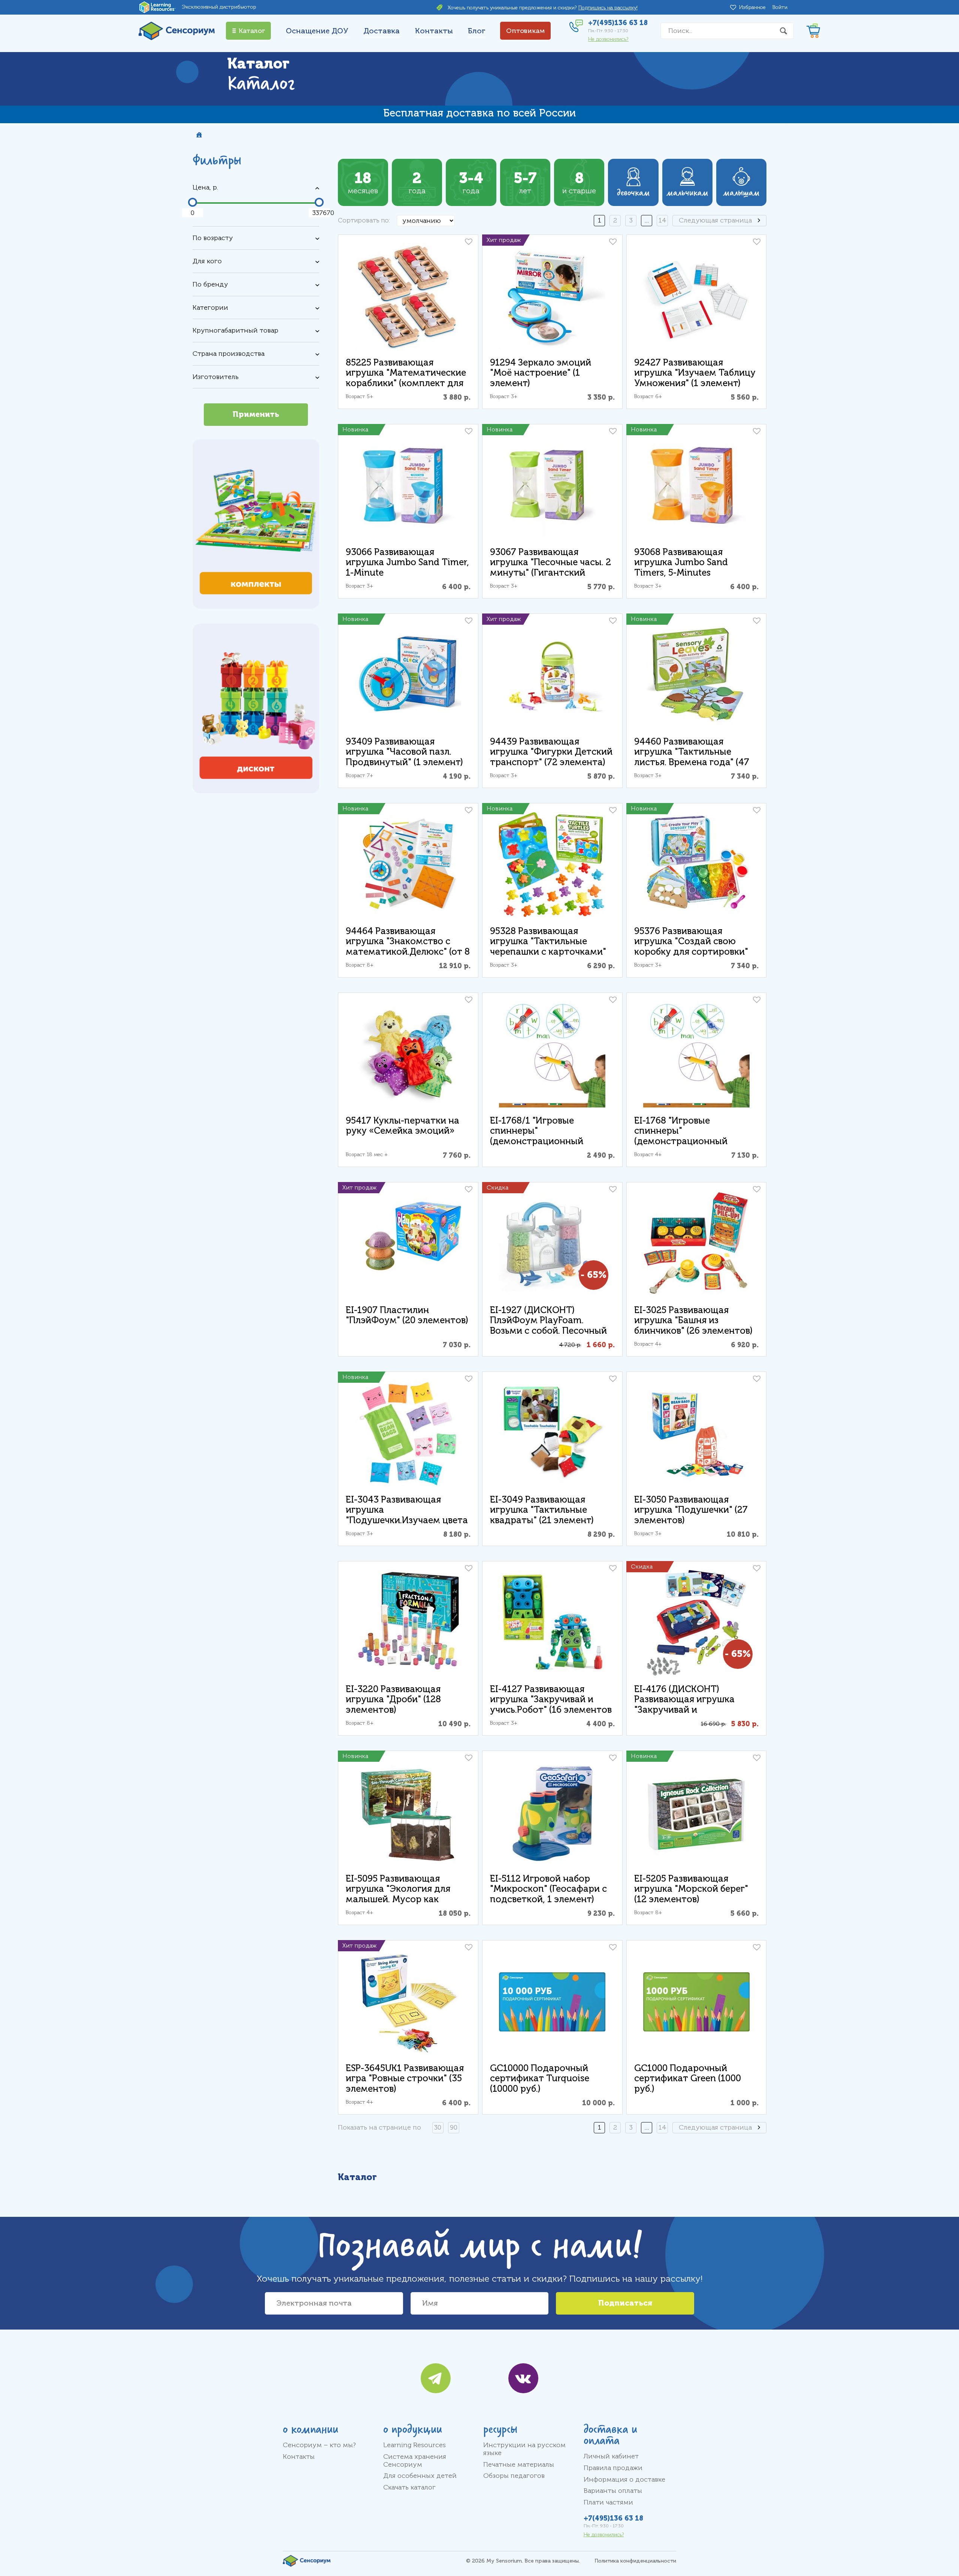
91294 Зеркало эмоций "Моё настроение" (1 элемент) (541, 373)
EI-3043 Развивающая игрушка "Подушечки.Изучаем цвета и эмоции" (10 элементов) (407, 1515)
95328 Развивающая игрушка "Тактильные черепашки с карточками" (548, 942)
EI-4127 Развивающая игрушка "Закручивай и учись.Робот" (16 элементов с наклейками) (551, 1705)
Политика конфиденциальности (635, 2561)
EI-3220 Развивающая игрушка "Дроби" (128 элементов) (393, 1700)
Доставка (382, 31)
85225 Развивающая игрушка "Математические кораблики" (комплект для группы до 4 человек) (406, 378)
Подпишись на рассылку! (608, 8)
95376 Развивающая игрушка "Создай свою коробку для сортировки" (691, 942)
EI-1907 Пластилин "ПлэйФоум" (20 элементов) (407, 1316)
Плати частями (608, 2502)
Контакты (434, 31)
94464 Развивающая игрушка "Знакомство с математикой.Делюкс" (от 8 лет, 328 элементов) (408, 947)
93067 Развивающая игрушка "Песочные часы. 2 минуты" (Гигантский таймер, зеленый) (550, 568)
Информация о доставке (624, 2479)
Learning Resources (415, 2445)
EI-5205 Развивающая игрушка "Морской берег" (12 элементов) (691, 1889)
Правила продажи (613, 2468)
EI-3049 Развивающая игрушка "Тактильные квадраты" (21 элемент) (542, 1510)
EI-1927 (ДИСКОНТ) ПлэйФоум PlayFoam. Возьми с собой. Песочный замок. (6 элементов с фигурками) (548, 1331)
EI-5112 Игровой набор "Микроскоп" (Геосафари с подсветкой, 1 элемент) (548, 1889)
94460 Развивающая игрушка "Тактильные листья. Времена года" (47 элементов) (692, 757)
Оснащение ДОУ (317, 31)
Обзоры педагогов (514, 2476)
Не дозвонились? (608, 39)
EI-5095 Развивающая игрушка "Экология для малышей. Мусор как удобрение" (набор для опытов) (398, 1899)
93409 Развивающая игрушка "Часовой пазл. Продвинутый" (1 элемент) (404, 752)
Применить (256, 414)
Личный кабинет (611, 2456)
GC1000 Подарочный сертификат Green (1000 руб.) (688, 2079)
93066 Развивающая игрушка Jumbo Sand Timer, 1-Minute (407, 563)
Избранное (754, 7)
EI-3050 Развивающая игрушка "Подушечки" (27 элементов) (691, 1510)
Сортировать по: (364, 220)
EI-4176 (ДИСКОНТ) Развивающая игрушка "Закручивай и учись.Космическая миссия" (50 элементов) (696, 1710)
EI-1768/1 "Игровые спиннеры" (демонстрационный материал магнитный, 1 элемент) (543, 1141)
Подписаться (625, 2303)
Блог (477, 31)
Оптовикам (525, 31)
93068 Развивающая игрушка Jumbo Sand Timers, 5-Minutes (681, 563)
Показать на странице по (379, 2127)
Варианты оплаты (613, 2491)
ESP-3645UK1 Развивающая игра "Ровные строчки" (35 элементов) (405, 2079)
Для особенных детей (420, 2476)
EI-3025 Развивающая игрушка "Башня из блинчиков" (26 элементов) (693, 1321)
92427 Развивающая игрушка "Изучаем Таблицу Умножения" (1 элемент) (695, 373)
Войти (780, 7)
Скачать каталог (409, 2487)
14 (662, 220)
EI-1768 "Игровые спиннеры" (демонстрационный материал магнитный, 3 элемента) (688, 1141)
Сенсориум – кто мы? (319, 2445)
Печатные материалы (519, 2464)
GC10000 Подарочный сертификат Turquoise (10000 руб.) (540, 2079)
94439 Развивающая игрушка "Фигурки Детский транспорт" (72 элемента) (551, 752)
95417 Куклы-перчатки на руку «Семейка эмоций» (403, 1126)
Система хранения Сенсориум (415, 2460)
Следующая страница (715, 220)
